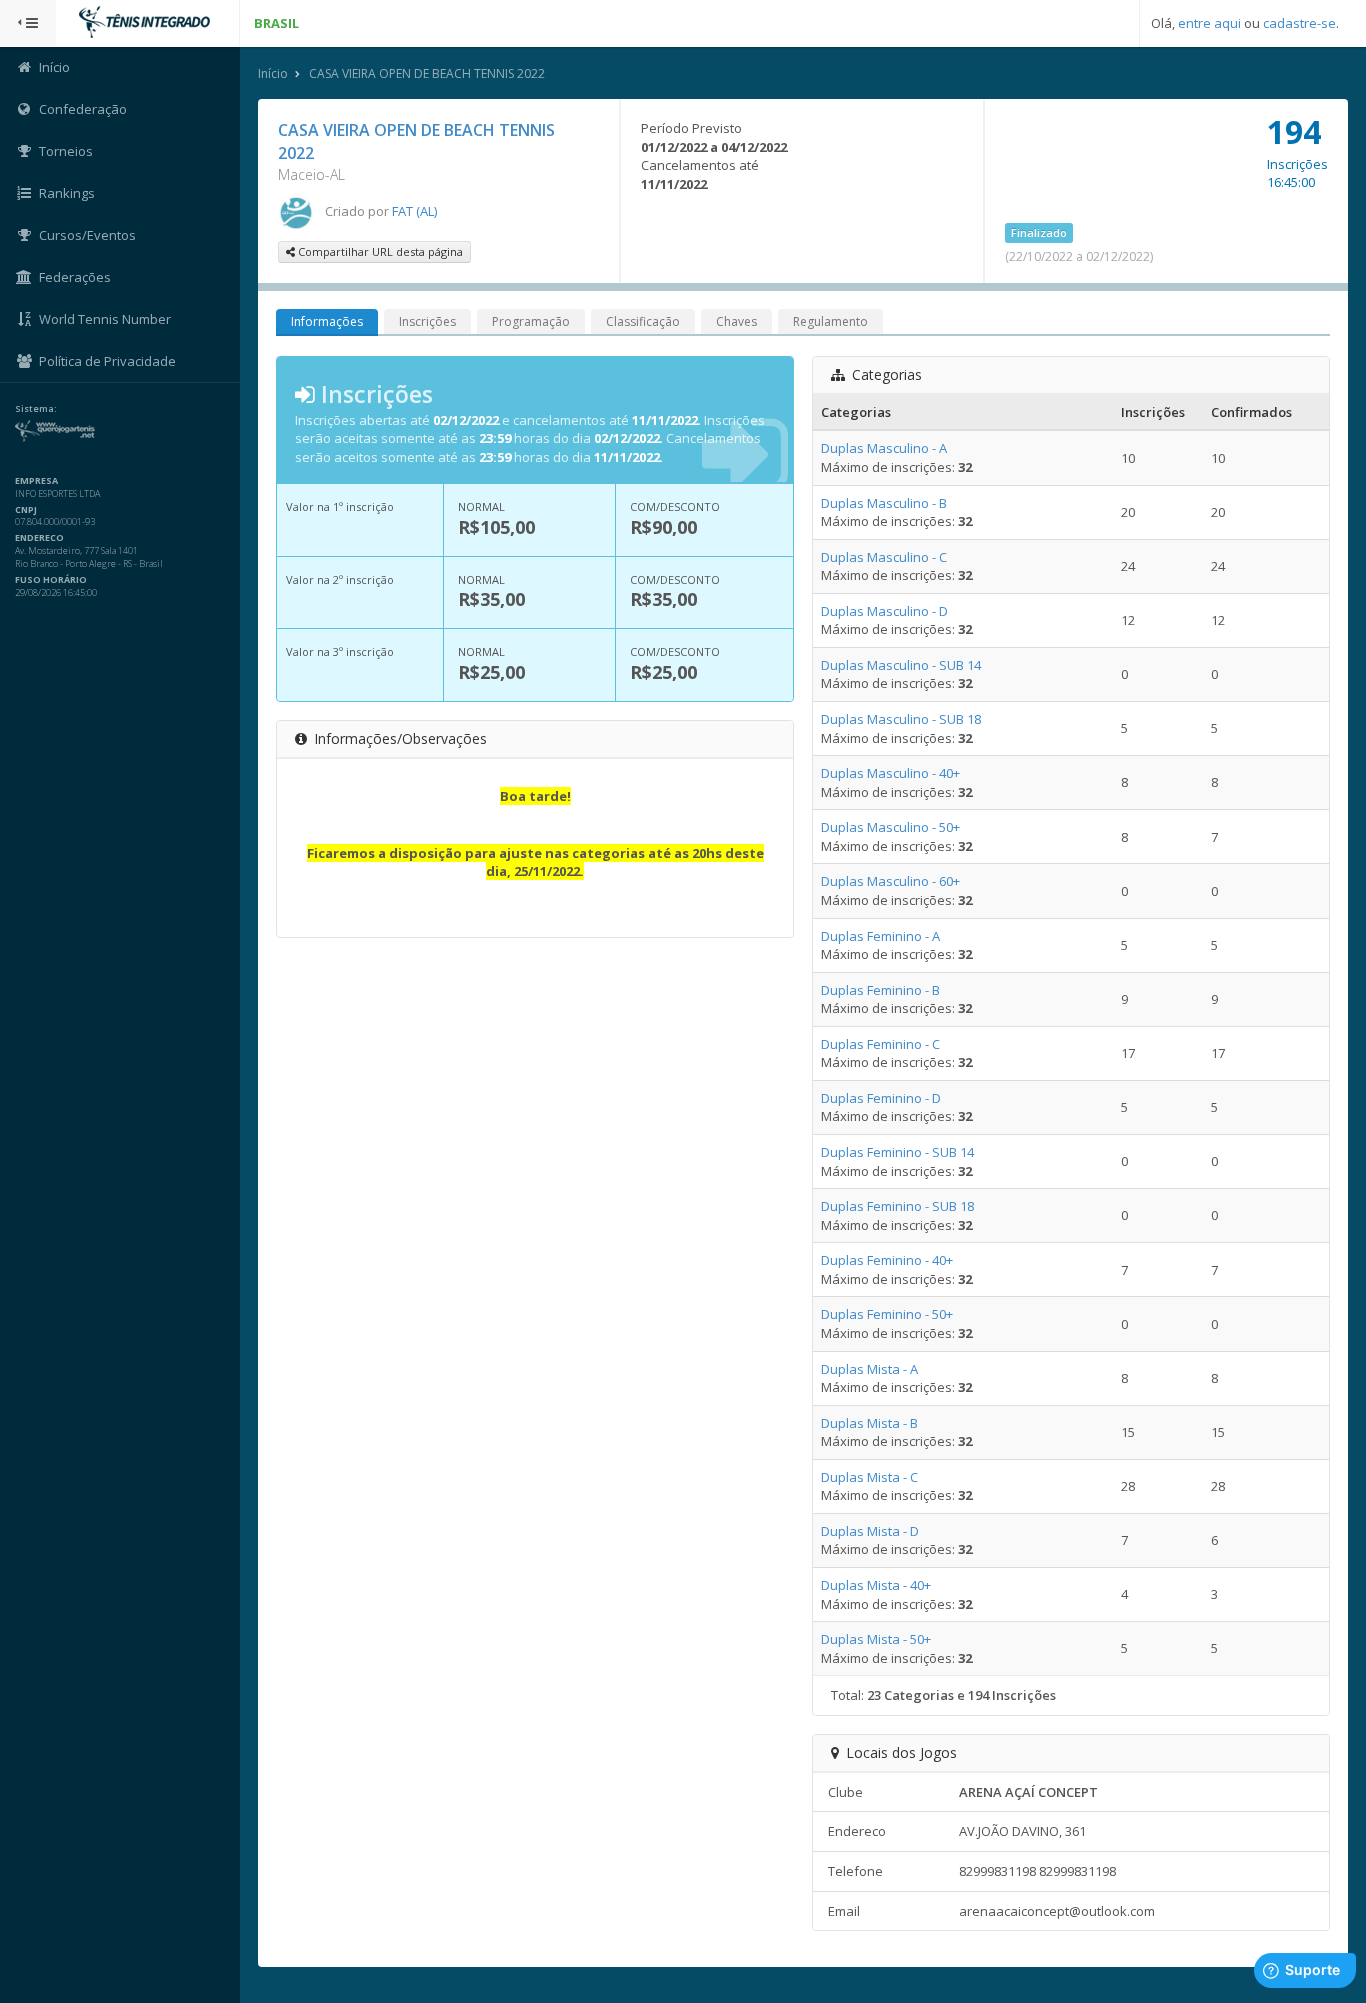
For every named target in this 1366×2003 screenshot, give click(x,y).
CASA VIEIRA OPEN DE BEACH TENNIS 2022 (427, 73)
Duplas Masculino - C (884, 557)
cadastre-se (1299, 23)
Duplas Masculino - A (884, 448)
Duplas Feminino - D (881, 1098)
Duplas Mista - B (869, 1423)
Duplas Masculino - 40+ (890, 773)
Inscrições (427, 321)
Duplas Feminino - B (880, 990)
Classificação (643, 321)
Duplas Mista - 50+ (876, 1639)
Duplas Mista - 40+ (876, 1585)
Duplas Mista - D (870, 1531)
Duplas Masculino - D (884, 611)
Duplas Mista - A (869, 1369)
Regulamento (830, 321)
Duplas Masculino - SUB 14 (901, 665)
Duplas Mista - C (869, 1477)
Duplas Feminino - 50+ (887, 1314)
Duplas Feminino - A (880, 936)
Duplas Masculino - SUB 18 (901, 719)
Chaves (736, 321)
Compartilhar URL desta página (379, 251)
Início (273, 73)
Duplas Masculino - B (884, 503)
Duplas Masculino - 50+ (890, 827)
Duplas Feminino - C (880, 1044)
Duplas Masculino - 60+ (890, 881)
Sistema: (36, 409)
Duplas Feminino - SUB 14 (897, 1152)
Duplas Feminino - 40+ (887, 1260)
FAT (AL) (414, 211)
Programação (531, 321)
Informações (327, 321)
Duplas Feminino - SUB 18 (897, 1206)
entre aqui (1209, 23)
